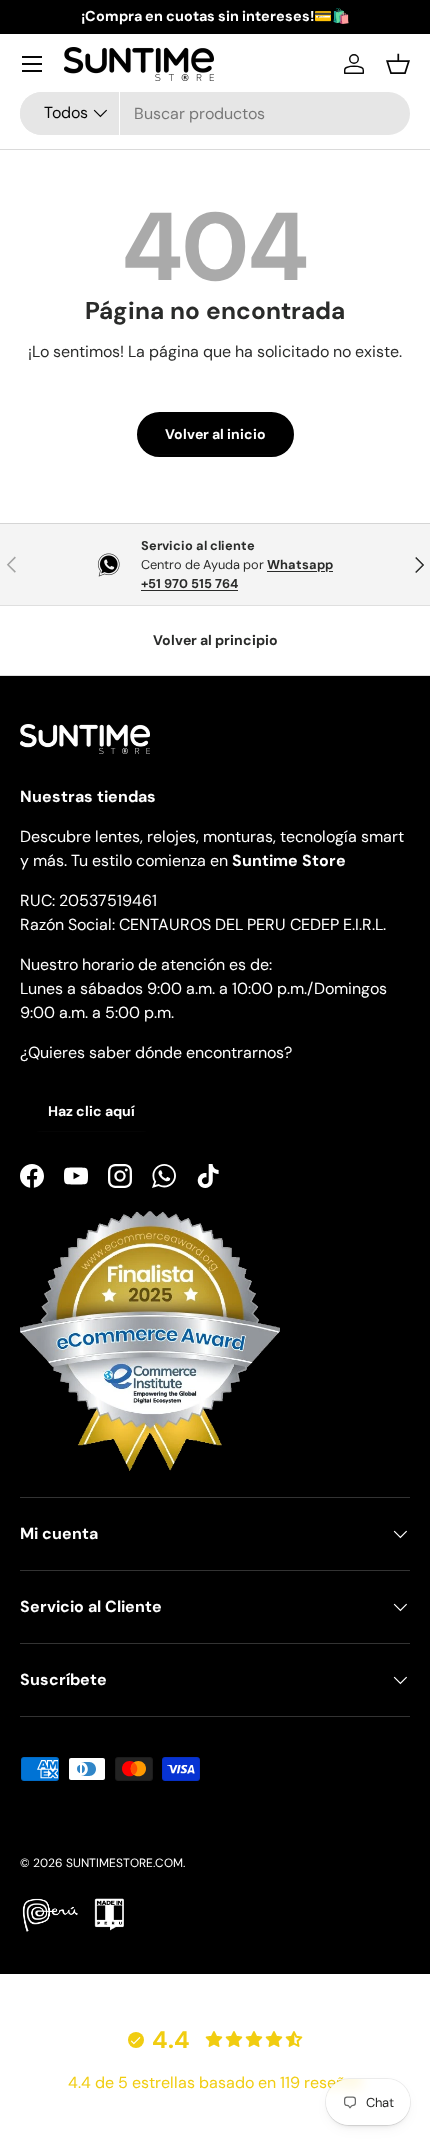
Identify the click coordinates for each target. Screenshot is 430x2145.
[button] (398, 64)
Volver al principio (215, 640)
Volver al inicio (215, 434)
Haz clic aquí (91, 1111)
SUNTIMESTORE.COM (124, 1863)
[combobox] (215, 113)
